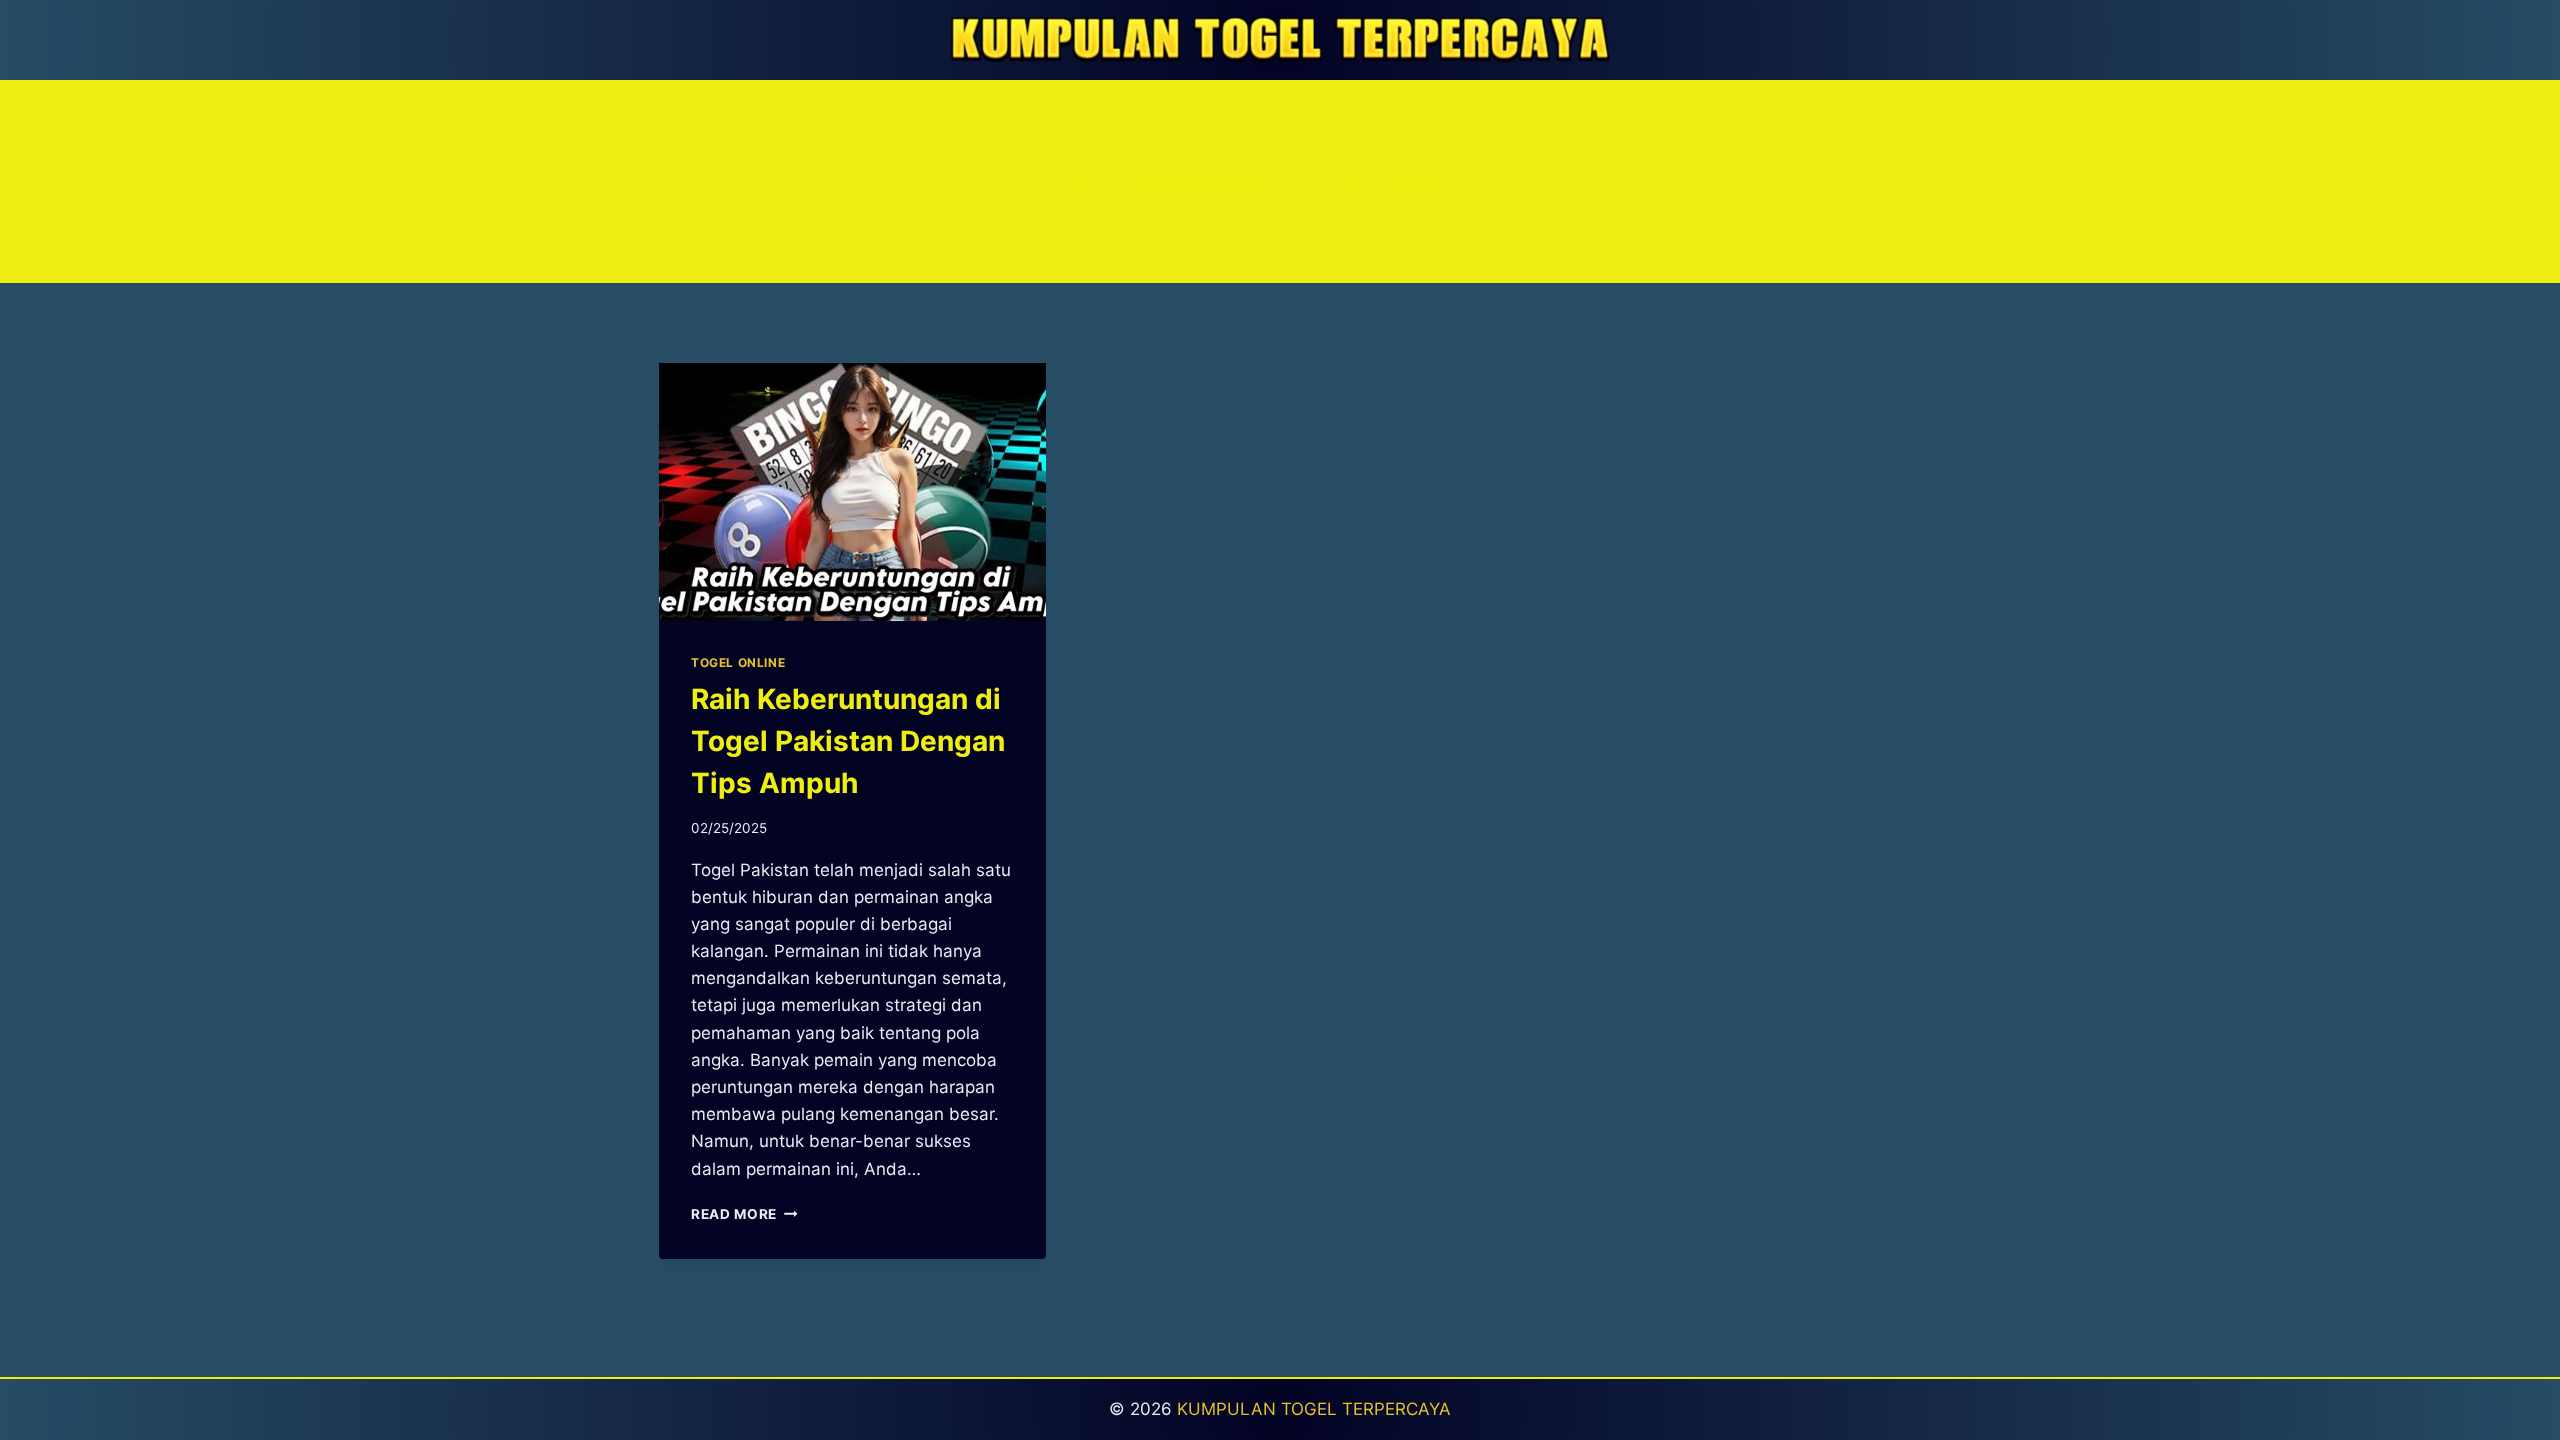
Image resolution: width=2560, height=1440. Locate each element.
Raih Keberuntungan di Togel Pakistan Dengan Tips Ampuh (848, 741)
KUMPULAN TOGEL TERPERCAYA (1314, 1409)
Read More (744, 1214)
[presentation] (852, 492)
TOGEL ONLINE (738, 662)
